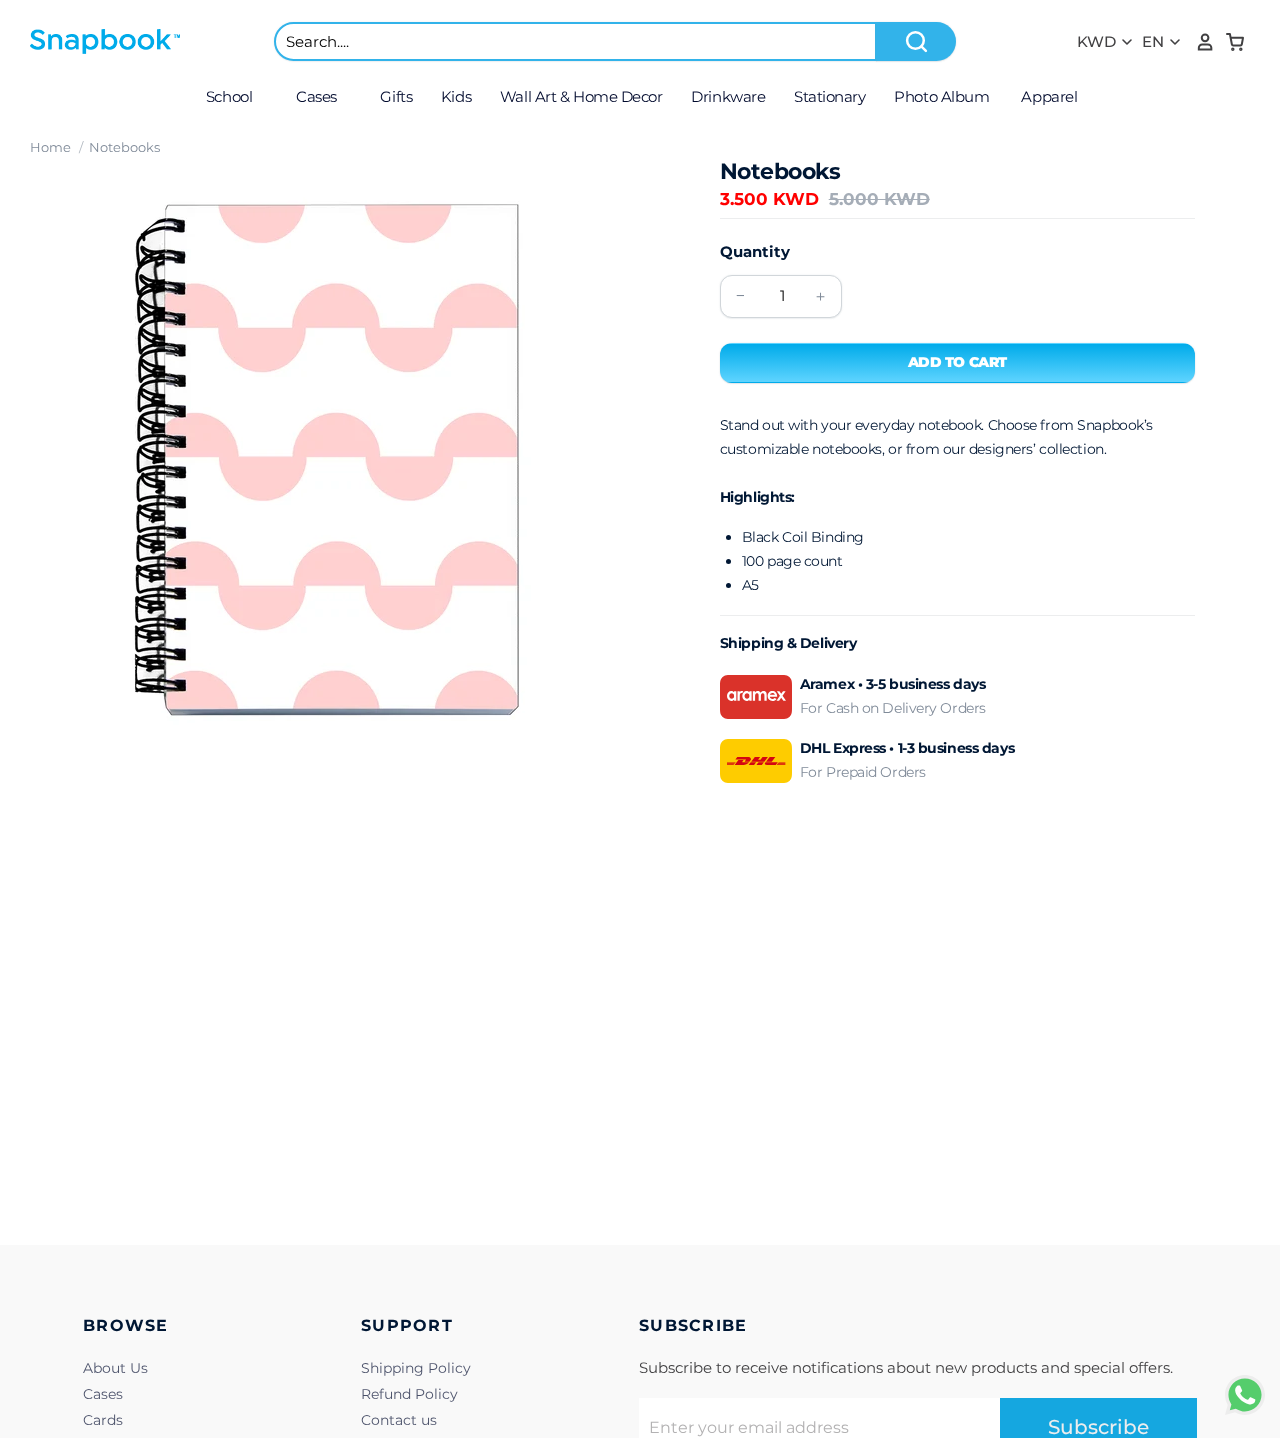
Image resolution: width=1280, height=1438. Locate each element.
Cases (103, 1394)
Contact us (399, 1420)
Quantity (755, 251)
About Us (115, 1368)
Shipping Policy (416, 1368)
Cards (103, 1420)
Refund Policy (409, 1394)
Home (50, 147)
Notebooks (124, 147)
